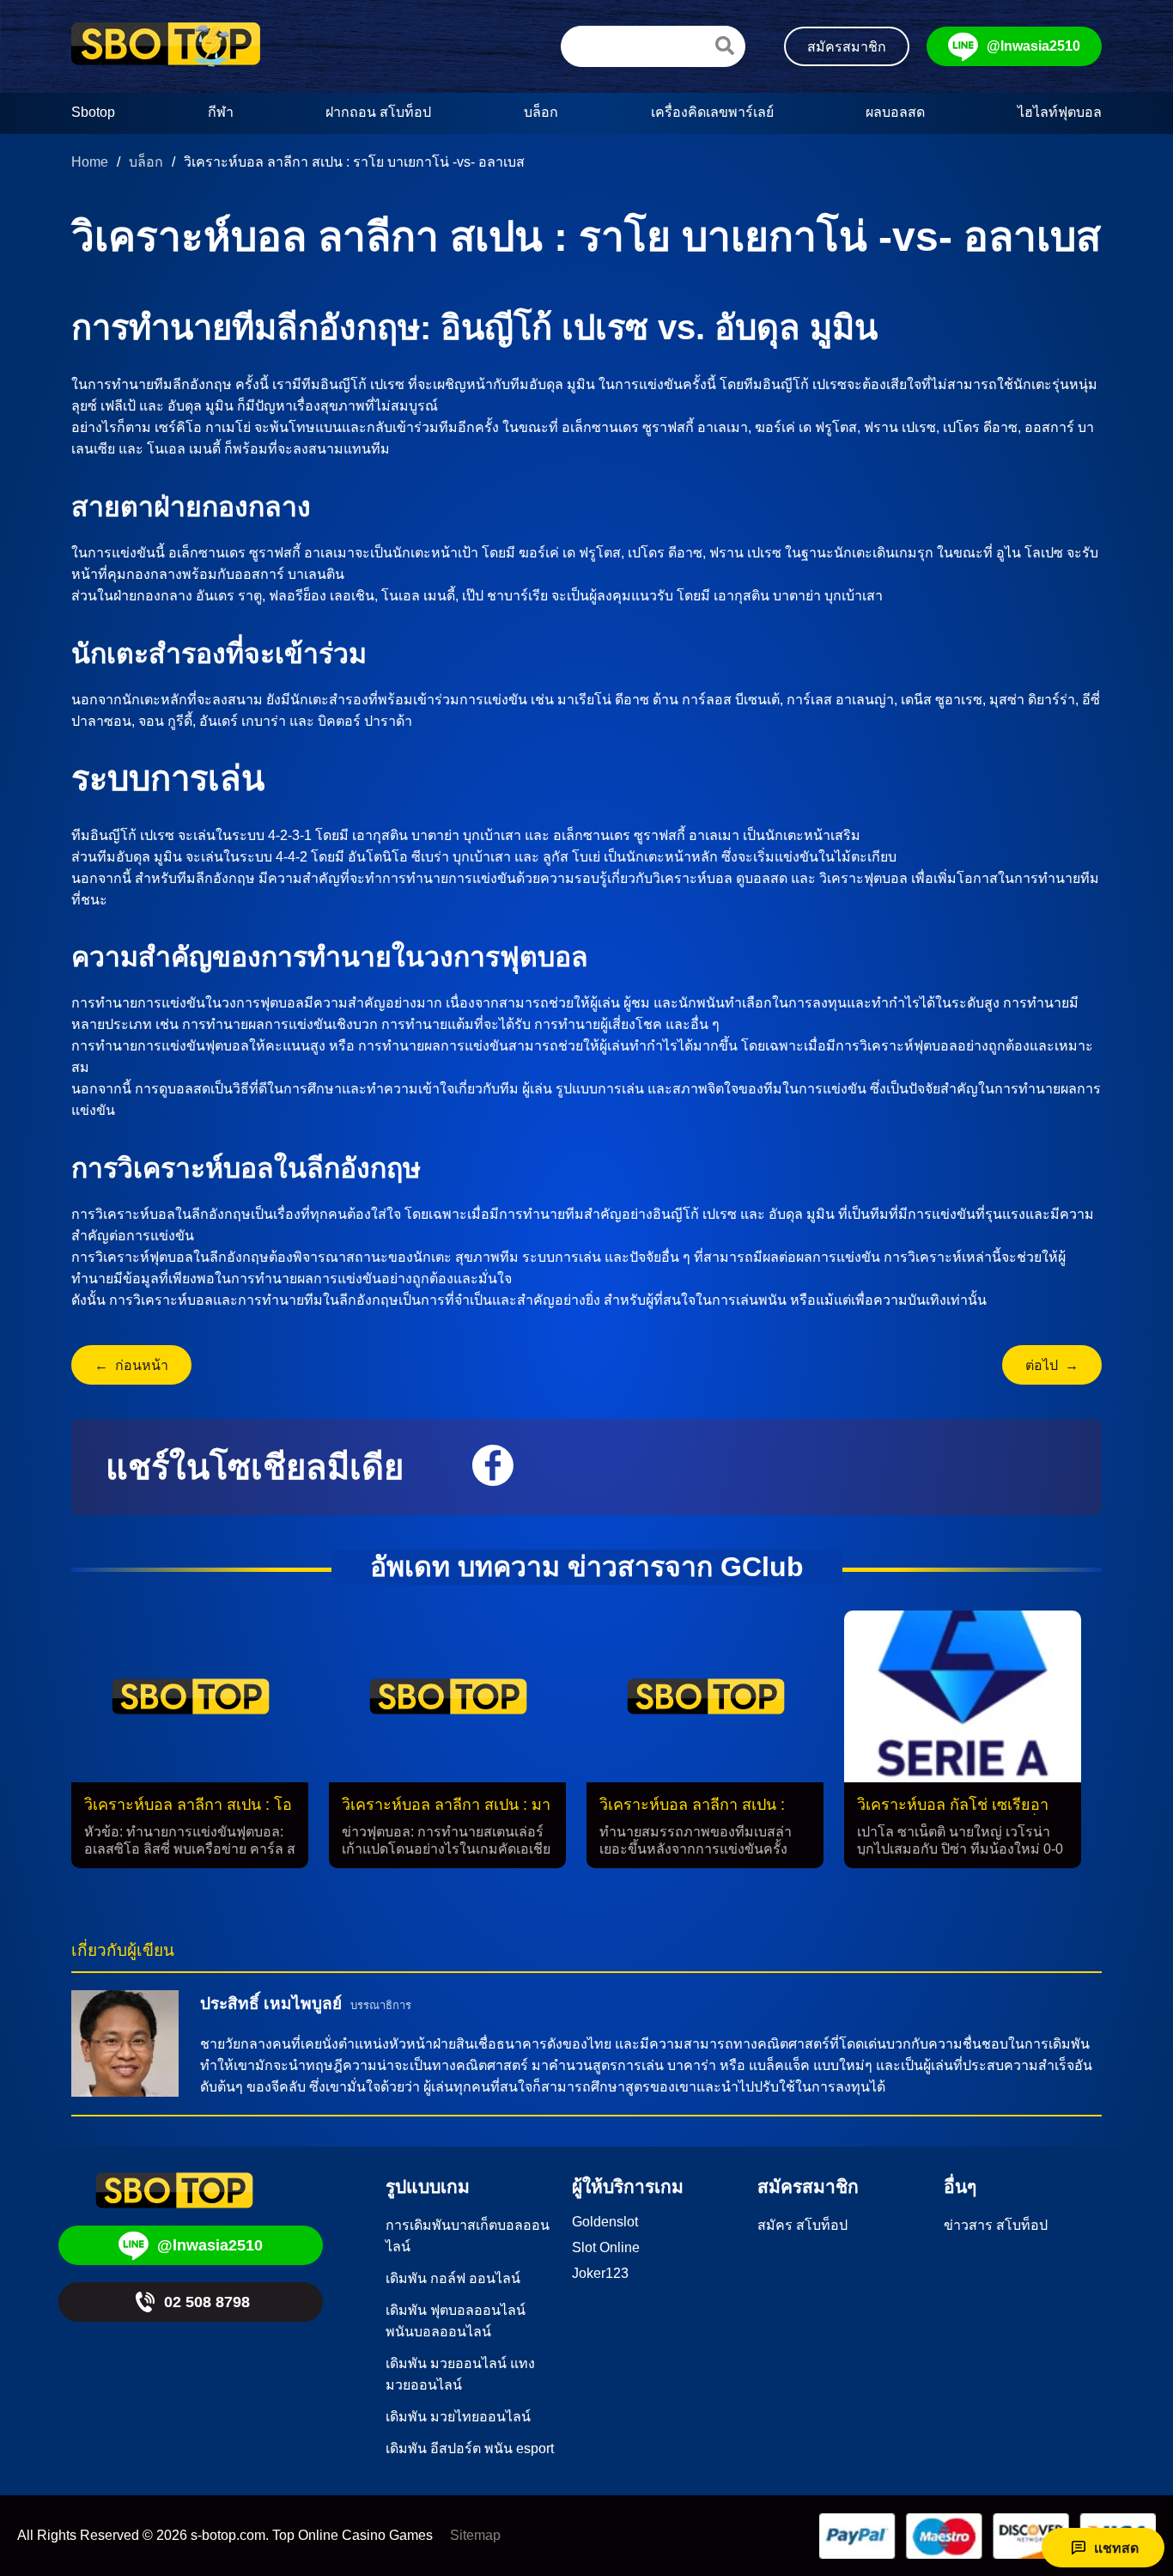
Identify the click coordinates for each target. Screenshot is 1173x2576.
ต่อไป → (1052, 1365)
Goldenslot (605, 2222)
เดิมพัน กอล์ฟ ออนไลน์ (453, 2278)
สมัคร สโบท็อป (802, 2225)
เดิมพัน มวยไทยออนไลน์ (458, 2417)
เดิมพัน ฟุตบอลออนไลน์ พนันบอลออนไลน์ (456, 2321)
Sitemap (475, 2535)
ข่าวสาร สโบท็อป (996, 2225)
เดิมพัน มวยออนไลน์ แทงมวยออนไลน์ (460, 2374)
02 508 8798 (207, 2302)
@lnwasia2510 (1033, 46)
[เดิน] (725, 46)
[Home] (166, 46)
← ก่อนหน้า (131, 1365)
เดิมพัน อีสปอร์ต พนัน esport (470, 2448)
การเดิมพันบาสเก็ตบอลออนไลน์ (468, 2236)
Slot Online (606, 2247)
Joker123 (600, 2273)
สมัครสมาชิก (847, 47)
